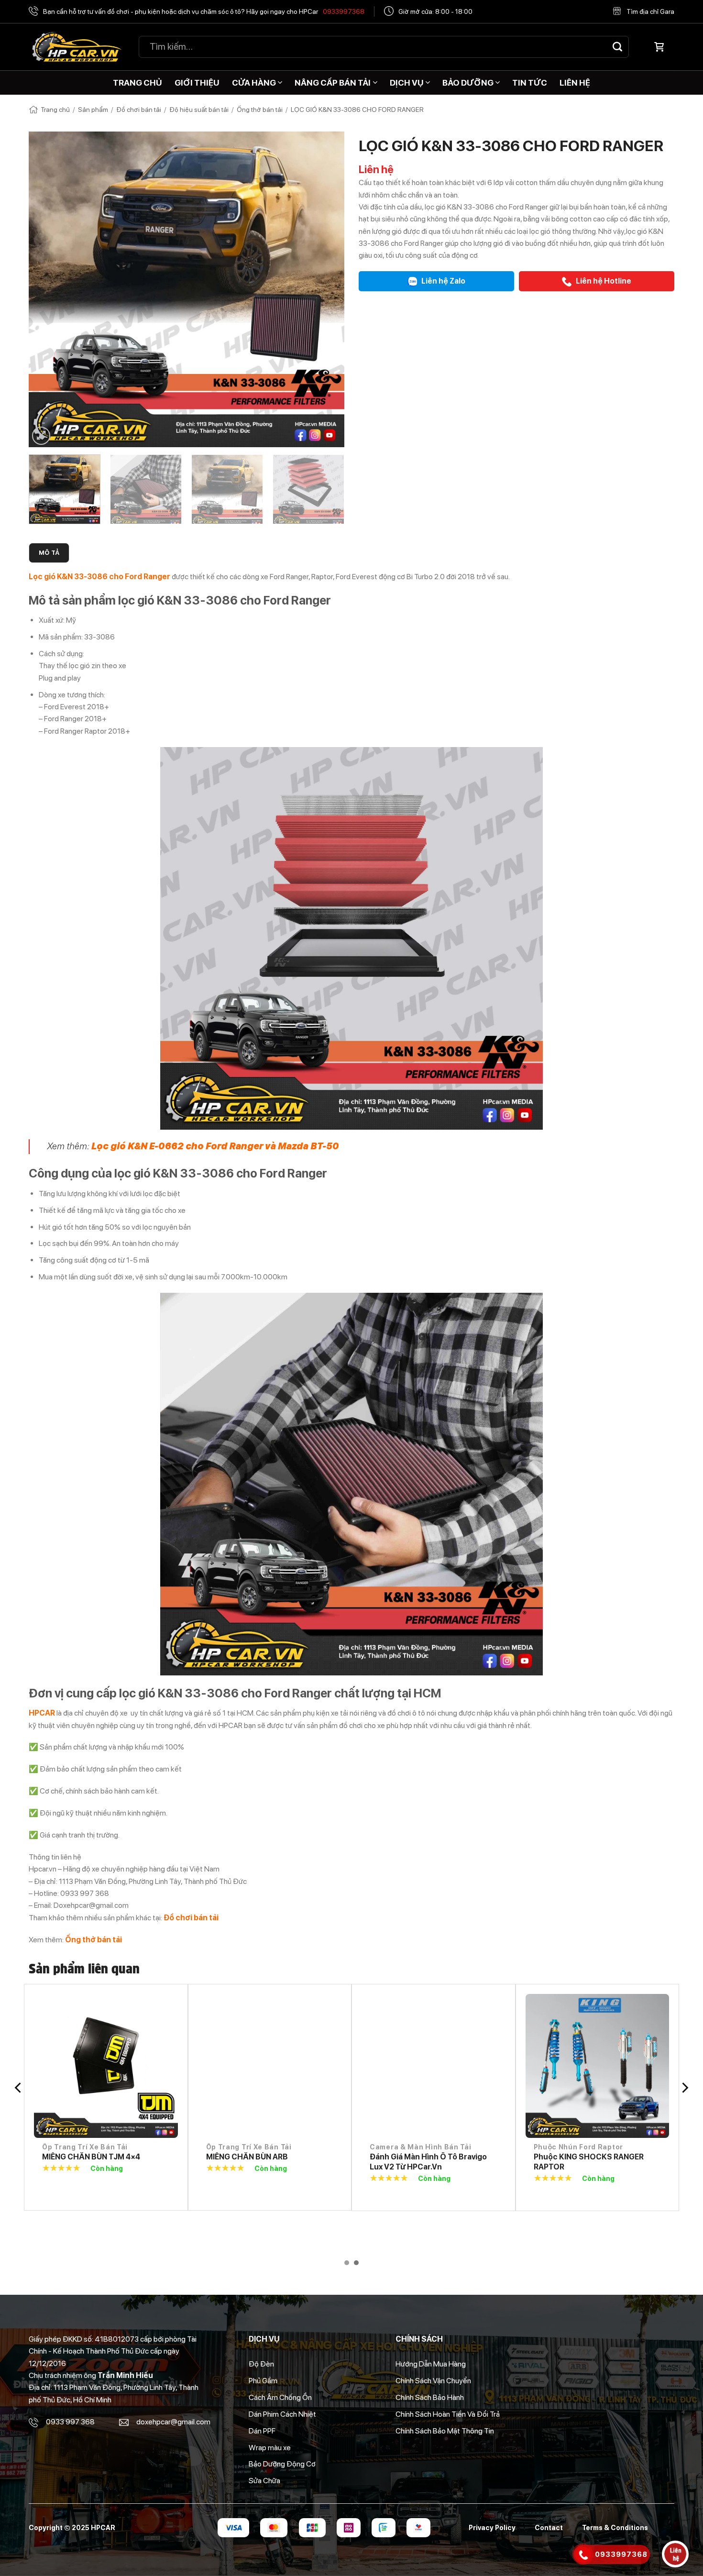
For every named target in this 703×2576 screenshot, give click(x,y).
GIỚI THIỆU (197, 83)
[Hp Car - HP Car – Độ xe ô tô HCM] (77, 47)
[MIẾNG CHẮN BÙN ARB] (270, 2066)
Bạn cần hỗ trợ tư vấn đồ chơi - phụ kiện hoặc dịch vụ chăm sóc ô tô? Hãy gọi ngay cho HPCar (204, 11)
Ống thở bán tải (260, 110)
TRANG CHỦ (137, 83)
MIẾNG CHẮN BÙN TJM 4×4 (91, 2157)
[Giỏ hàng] (659, 47)
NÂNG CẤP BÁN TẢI (333, 83)
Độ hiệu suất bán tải (199, 110)
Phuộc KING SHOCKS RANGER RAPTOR (589, 2162)
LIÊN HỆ (575, 83)
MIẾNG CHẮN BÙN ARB (247, 2157)
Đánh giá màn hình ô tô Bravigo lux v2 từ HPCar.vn (428, 2162)
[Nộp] (617, 47)
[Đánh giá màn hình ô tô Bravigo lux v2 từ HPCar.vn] (434, 2066)
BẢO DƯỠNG (468, 83)
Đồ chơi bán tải (139, 110)
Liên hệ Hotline (603, 281)
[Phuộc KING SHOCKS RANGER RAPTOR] (598, 2066)
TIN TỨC (530, 83)
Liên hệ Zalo (443, 281)
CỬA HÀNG (254, 83)
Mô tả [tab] (49, 553)
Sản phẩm (93, 110)
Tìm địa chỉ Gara (650, 11)
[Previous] (47, 289)
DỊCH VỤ (407, 83)
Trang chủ (55, 110)
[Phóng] (41, 436)
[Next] (326, 289)
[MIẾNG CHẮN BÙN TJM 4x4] (106, 2066)
